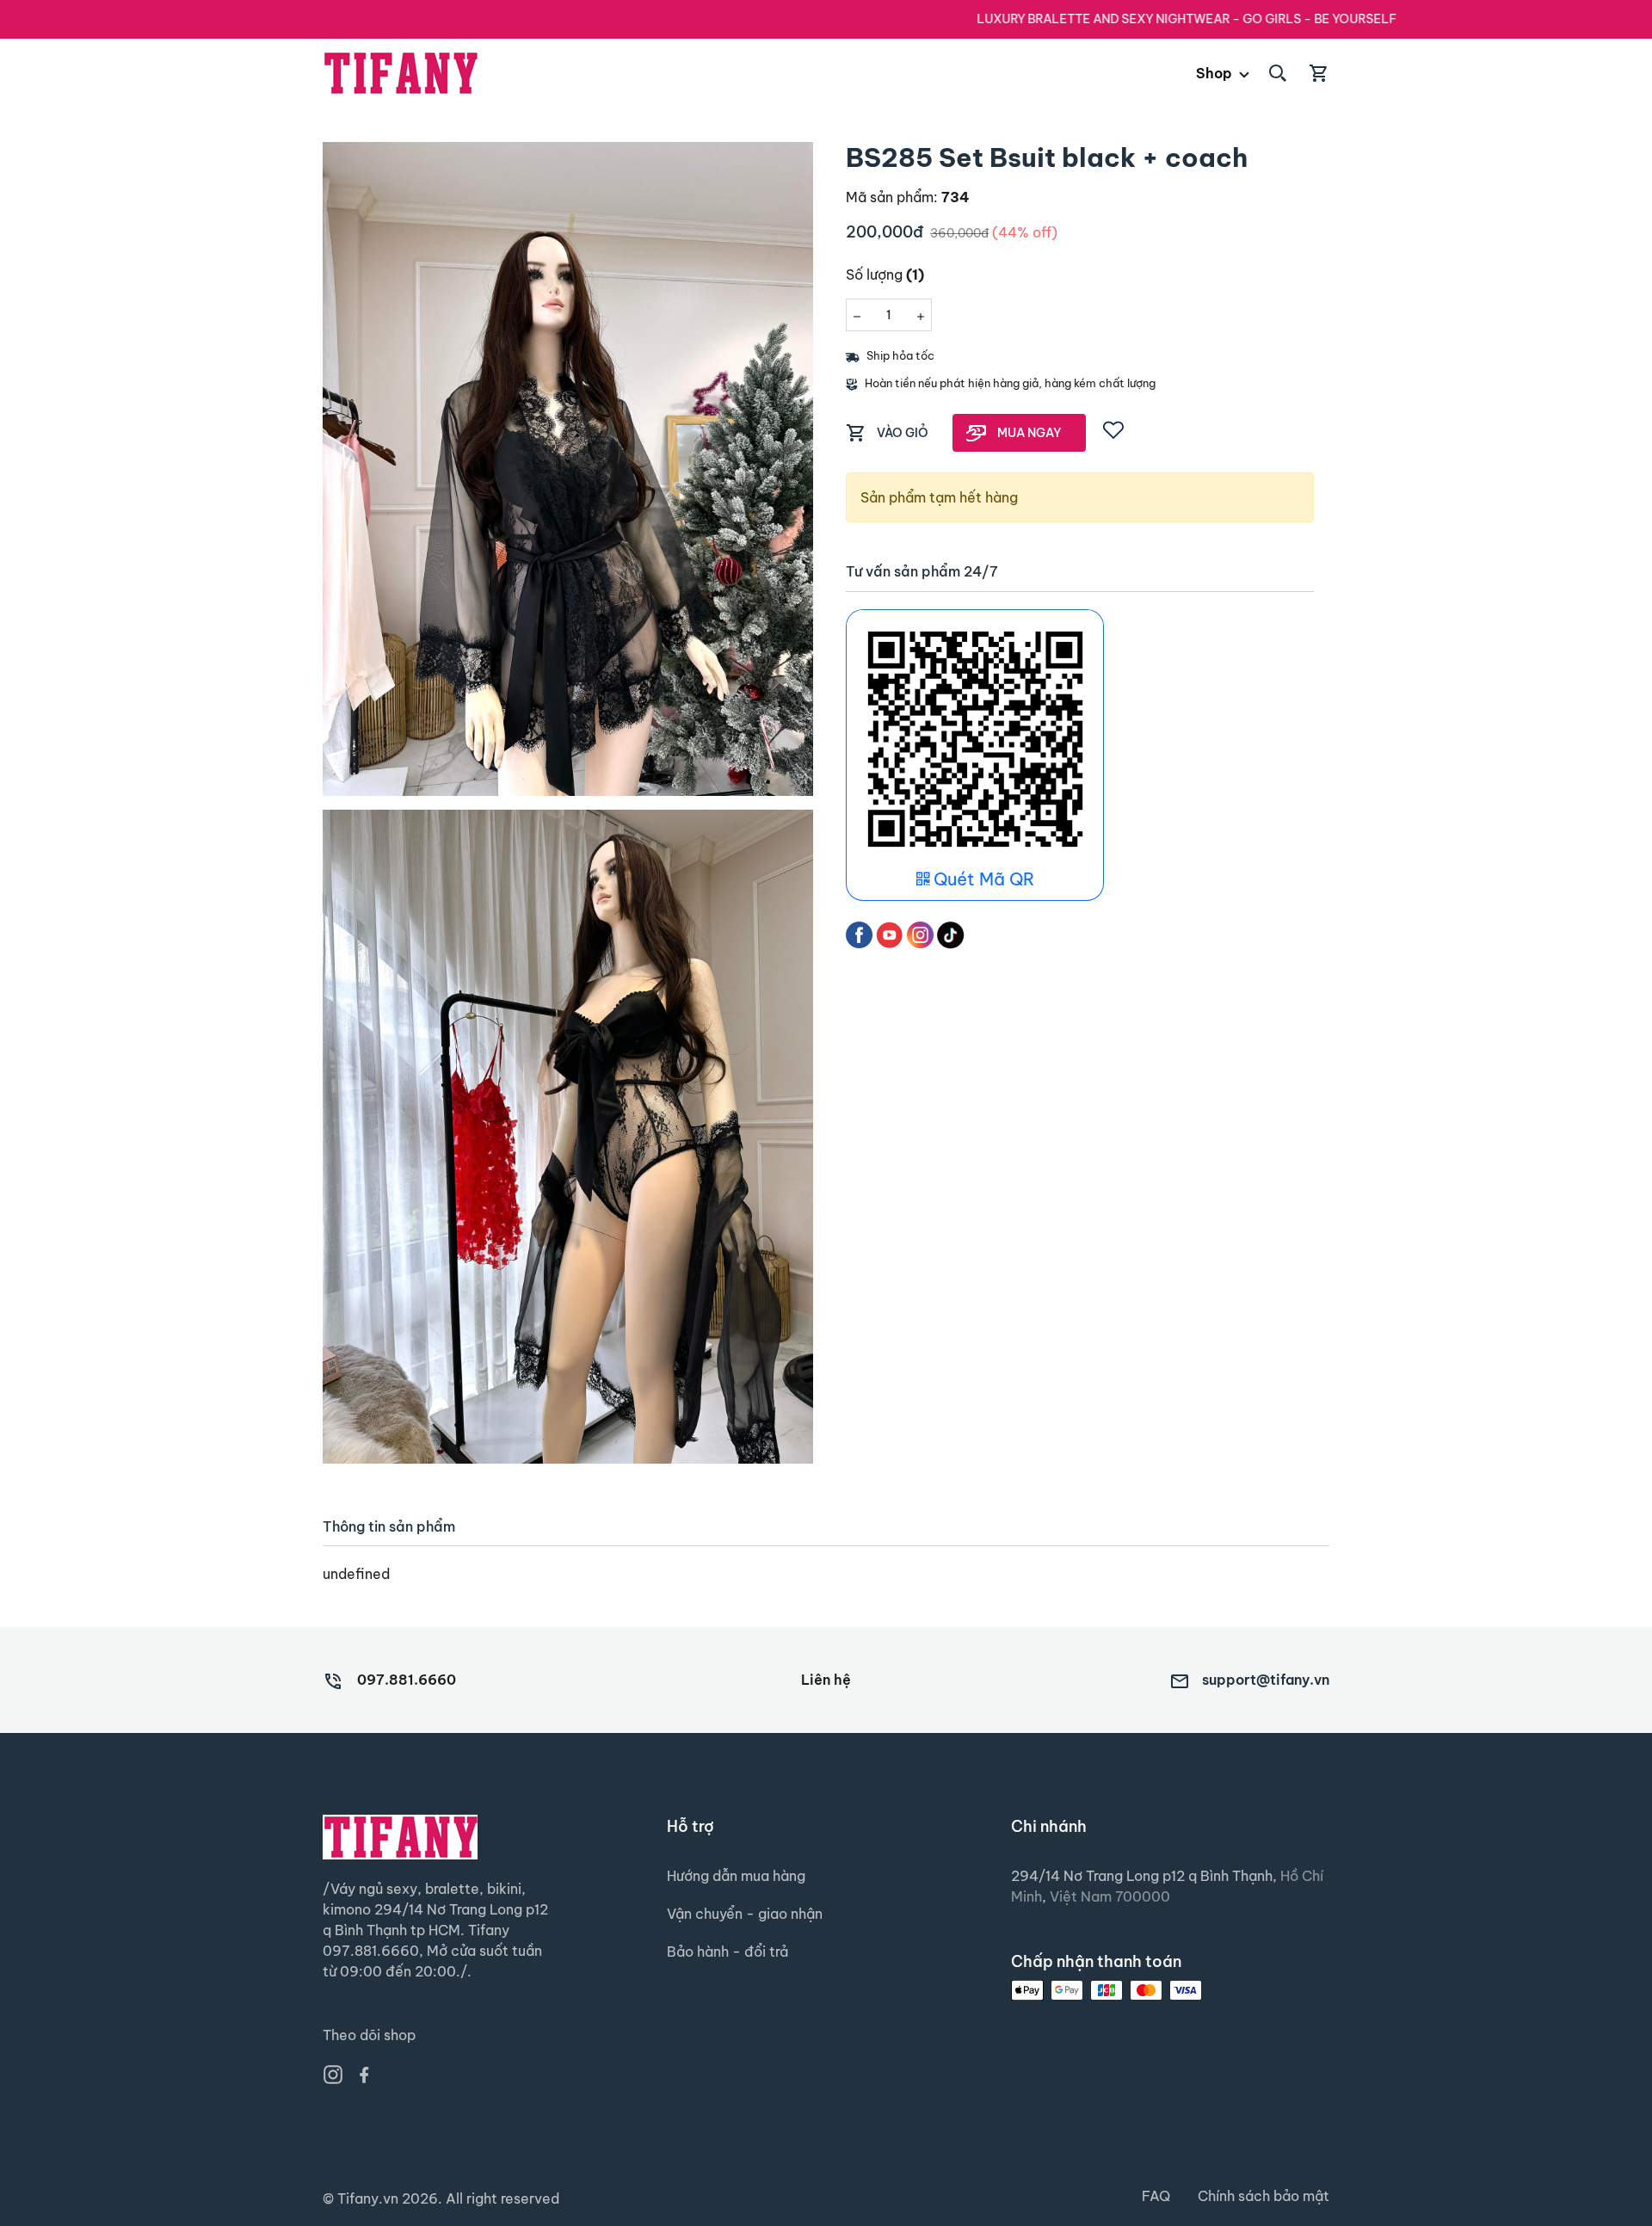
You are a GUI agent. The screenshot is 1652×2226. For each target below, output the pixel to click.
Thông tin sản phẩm (389, 1527)
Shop (1214, 73)
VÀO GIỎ (903, 433)
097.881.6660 (407, 1680)
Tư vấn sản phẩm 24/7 (922, 572)
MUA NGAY (1029, 433)
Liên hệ (826, 1680)
